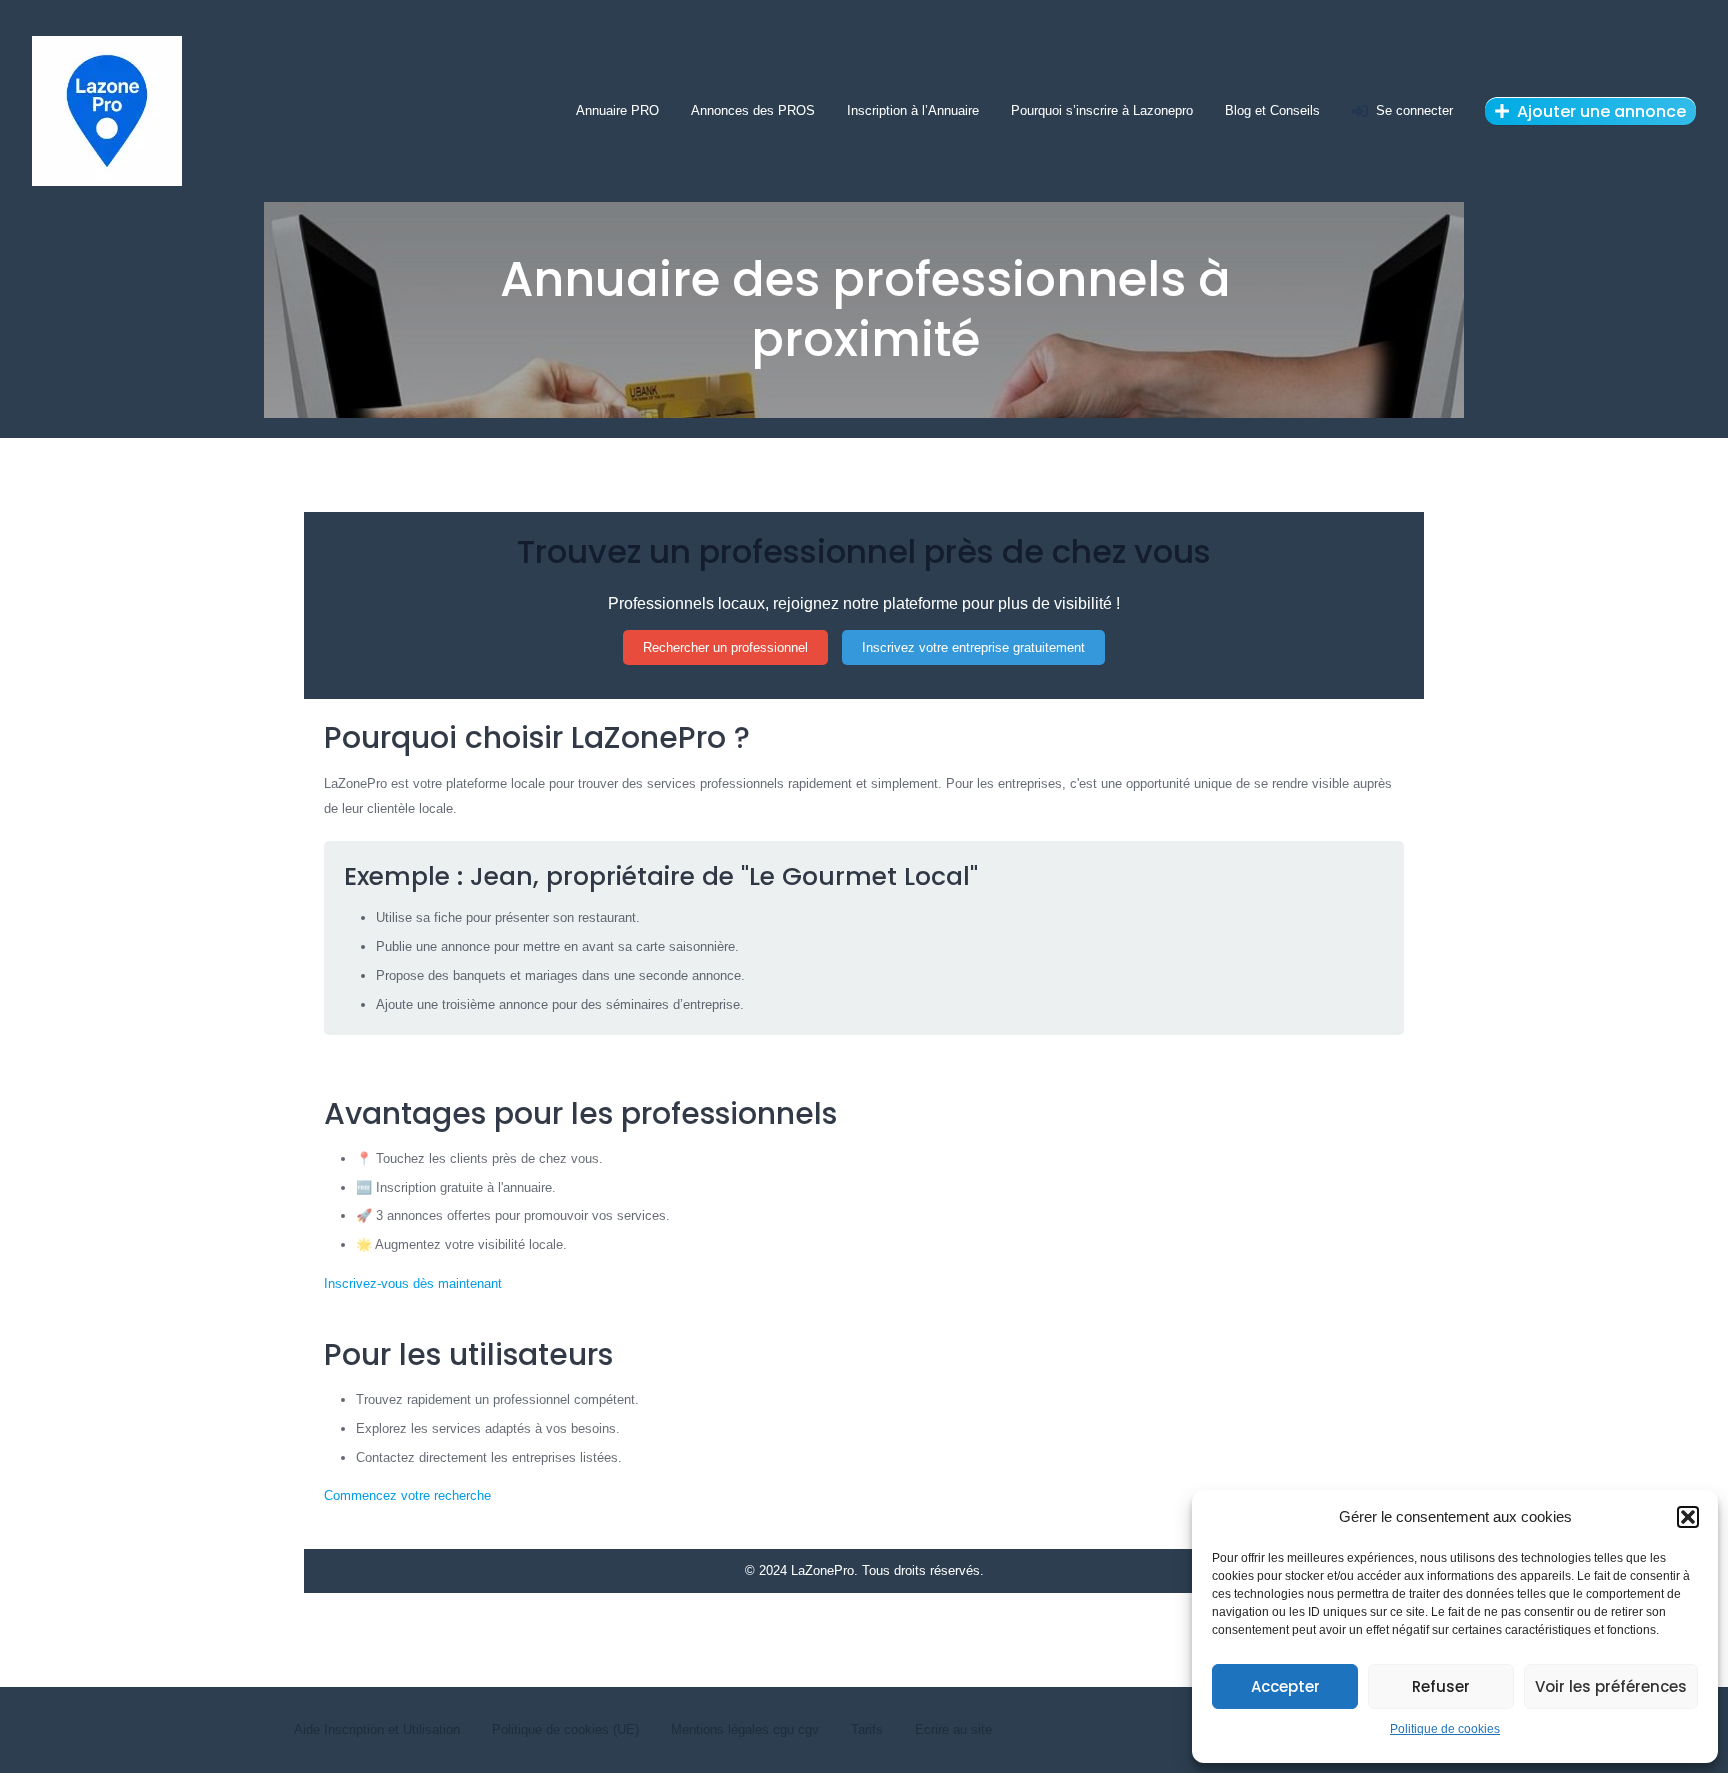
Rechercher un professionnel (725, 647)
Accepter (1285, 1686)
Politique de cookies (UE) (565, 1729)
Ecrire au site (953, 1729)
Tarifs (867, 1729)
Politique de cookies (1445, 1729)
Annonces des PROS (753, 110)
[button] (1688, 1517)
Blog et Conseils (1272, 110)
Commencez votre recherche (407, 1495)
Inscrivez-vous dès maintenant (413, 1283)
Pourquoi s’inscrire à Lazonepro (1102, 110)
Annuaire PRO (617, 110)
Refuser (1441, 1686)
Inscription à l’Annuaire (913, 110)
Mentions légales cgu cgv (745, 1729)
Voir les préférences (1611, 1686)
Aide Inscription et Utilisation (377, 1729)
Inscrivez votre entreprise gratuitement (973, 647)
